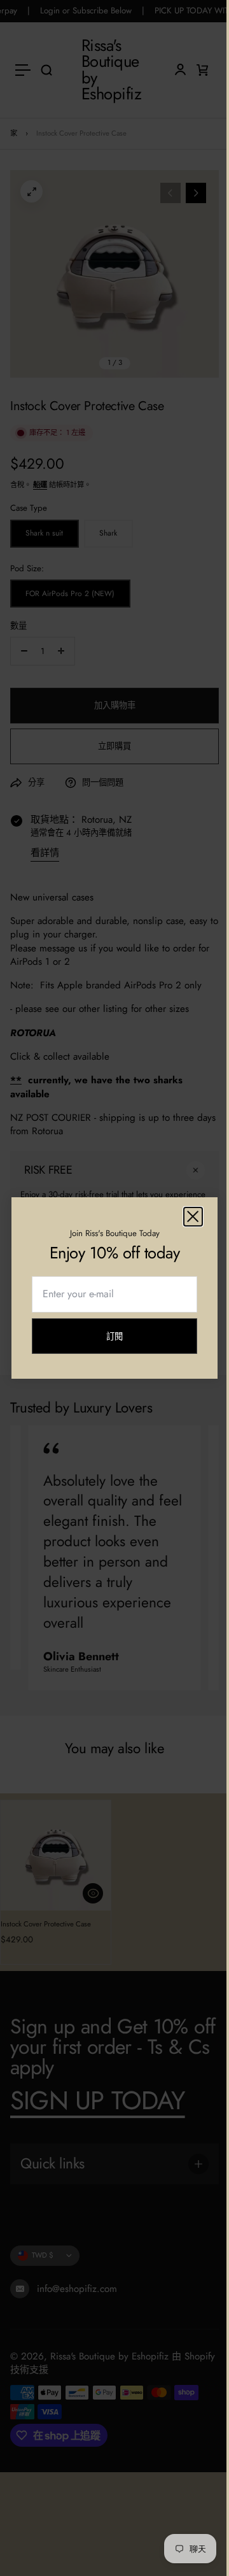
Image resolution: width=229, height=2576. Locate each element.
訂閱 (110, 1342)
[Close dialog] (184, 1217)
